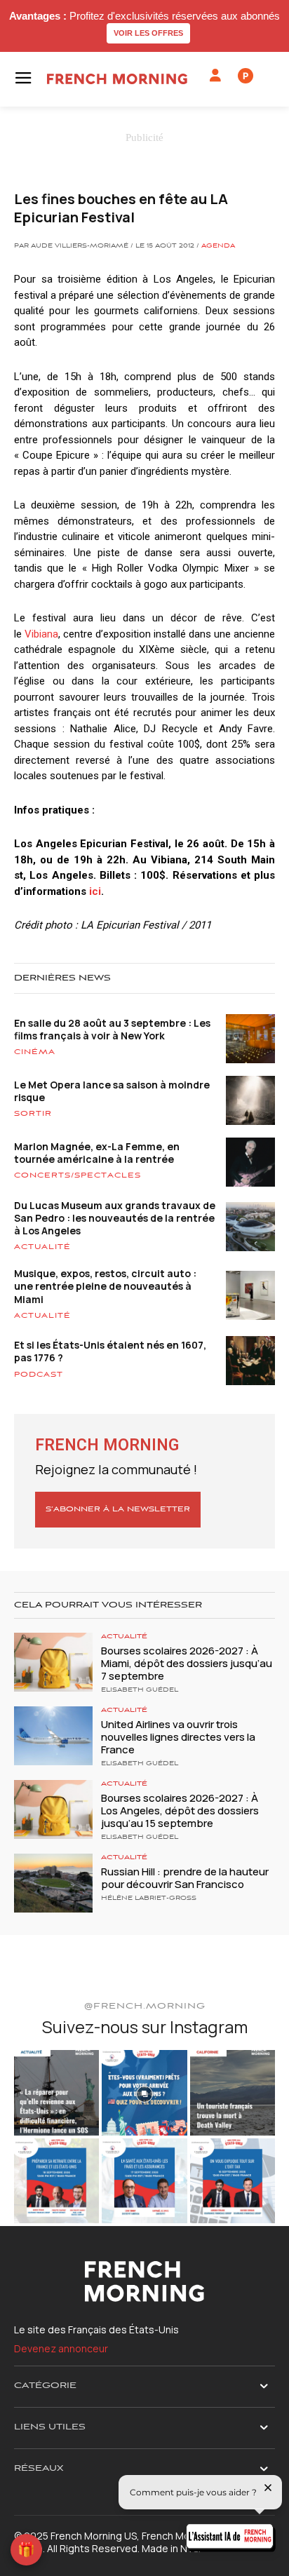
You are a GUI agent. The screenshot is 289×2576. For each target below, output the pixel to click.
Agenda (218, 246)
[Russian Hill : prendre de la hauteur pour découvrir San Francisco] (53, 1883)
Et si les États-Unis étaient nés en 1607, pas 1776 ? (110, 1351)
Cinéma (35, 1052)
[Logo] (117, 79)
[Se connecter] (215, 76)
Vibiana (41, 634)
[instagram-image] (56, 2092)
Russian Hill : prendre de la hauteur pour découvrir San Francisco (185, 1878)
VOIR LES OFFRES (148, 33)
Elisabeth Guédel (140, 1690)
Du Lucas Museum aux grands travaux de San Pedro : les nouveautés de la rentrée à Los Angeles (115, 1218)
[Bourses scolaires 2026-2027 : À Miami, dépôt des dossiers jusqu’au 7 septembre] (53, 1662)
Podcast (39, 1375)
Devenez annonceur (61, 2348)
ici (95, 891)
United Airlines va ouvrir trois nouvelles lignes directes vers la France (178, 1737)
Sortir (33, 1114)
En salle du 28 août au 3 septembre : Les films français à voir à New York (112, 1029)
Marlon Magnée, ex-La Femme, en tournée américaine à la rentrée (97, 1153)
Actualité (42, 1247)
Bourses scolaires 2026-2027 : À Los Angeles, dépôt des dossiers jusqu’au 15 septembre (180, 1810)
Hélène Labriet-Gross (149, 1899)
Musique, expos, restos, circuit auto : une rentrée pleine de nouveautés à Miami (105, 1286)
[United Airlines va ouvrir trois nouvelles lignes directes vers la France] (53, 1736)
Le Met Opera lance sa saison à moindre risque (112, 1091)
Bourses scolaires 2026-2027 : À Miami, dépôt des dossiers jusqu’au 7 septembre (187, 1663)
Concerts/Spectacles (78, 1175)
